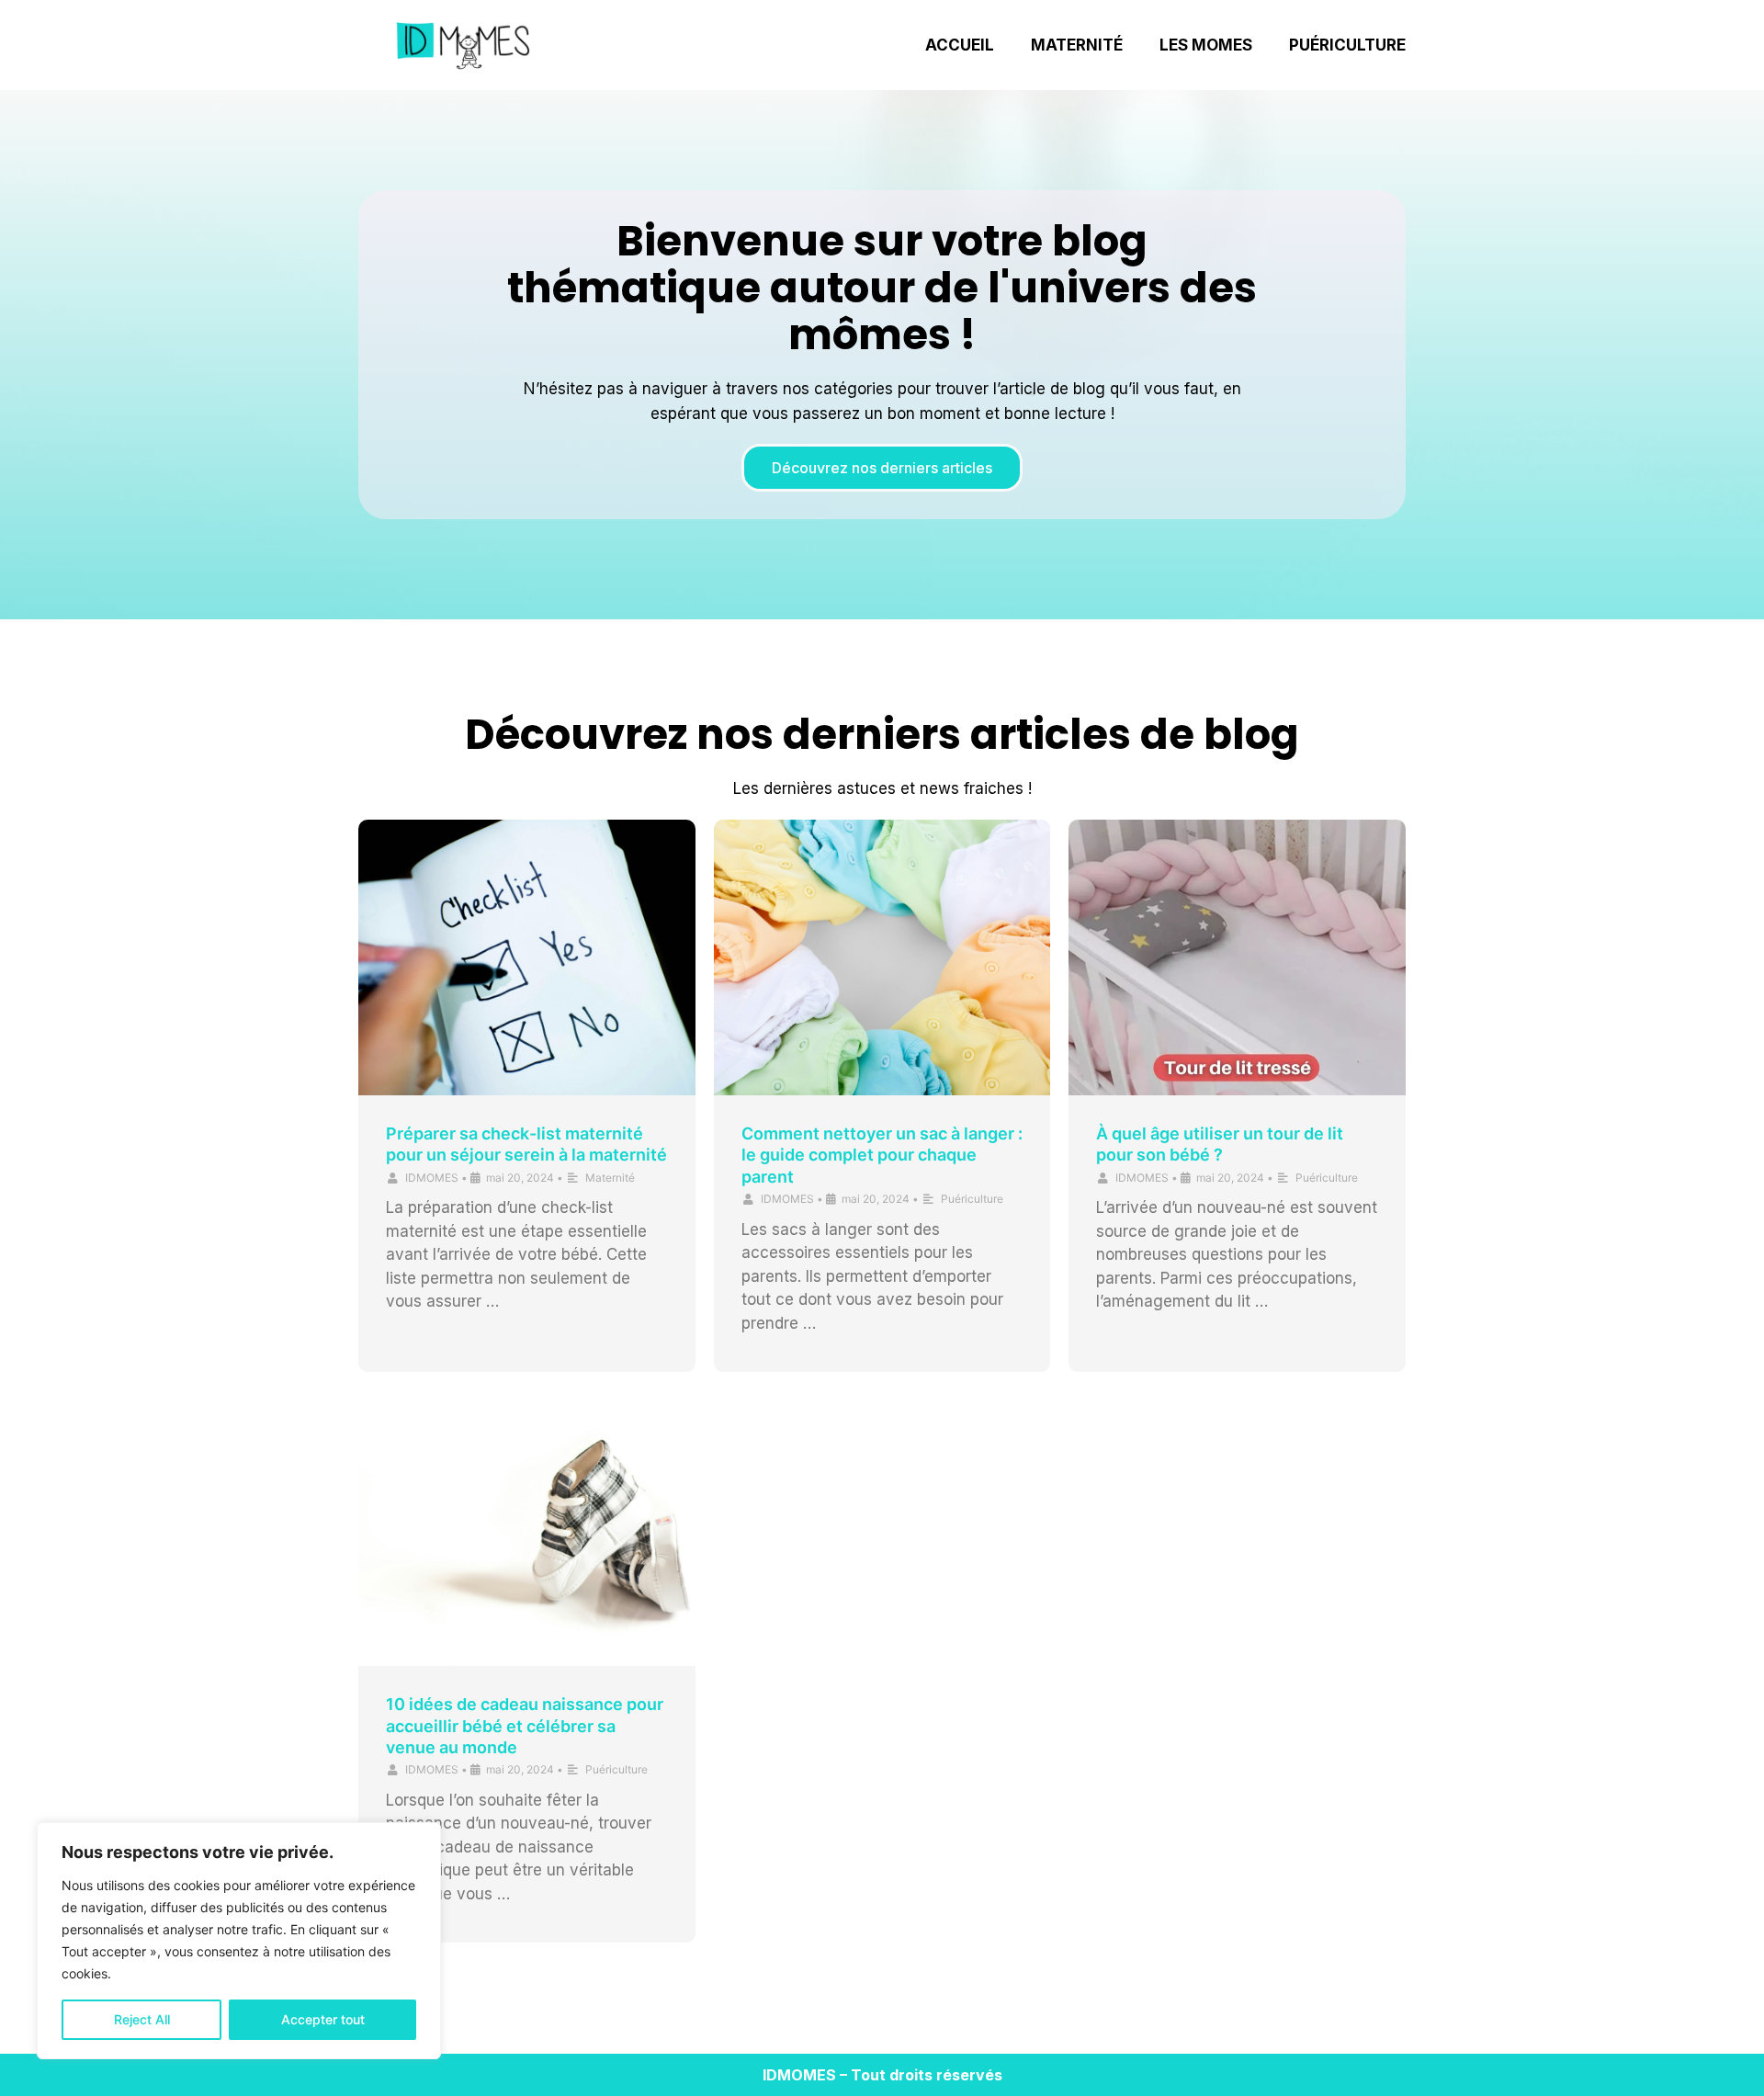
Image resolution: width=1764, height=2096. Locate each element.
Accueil (960, 45)
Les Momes (1206, 45)
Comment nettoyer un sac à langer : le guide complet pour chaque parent (882, 1155)
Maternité (1077, 45)
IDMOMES (432, 1178)
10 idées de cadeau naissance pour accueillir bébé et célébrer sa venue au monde (525, 1726)
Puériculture (1347, 45)
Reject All (142, 2019)
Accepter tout (323, 2019)
